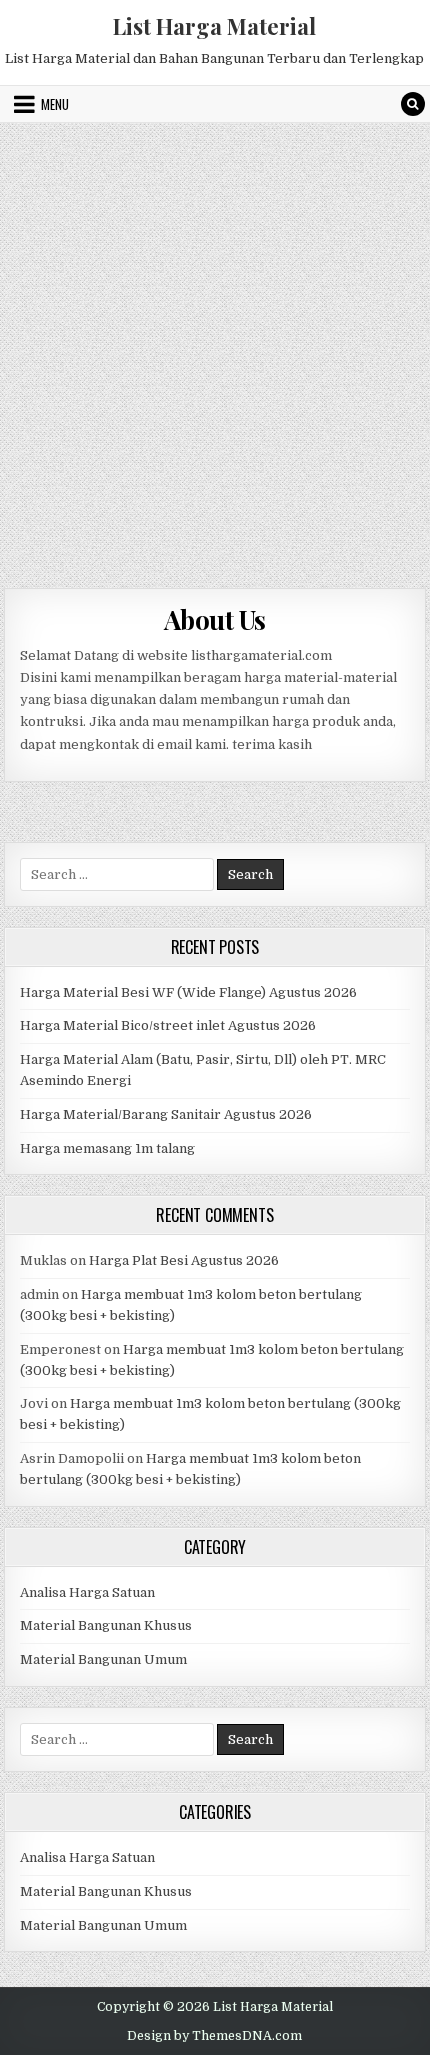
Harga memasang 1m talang (107, 1148)
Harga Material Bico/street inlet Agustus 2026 (168, 1025)
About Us (215, 619)
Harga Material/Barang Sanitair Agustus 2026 (166, 1114)
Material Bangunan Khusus (106, 1625)
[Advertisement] (215, 348)
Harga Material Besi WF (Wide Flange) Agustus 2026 (188, 992)
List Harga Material (214, 26)
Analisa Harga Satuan (87, 1592)
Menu (55, 104)
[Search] (413, 104)
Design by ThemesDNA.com (214, 2036)
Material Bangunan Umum (103, 1659)
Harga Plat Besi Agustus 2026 (184, 1260)
